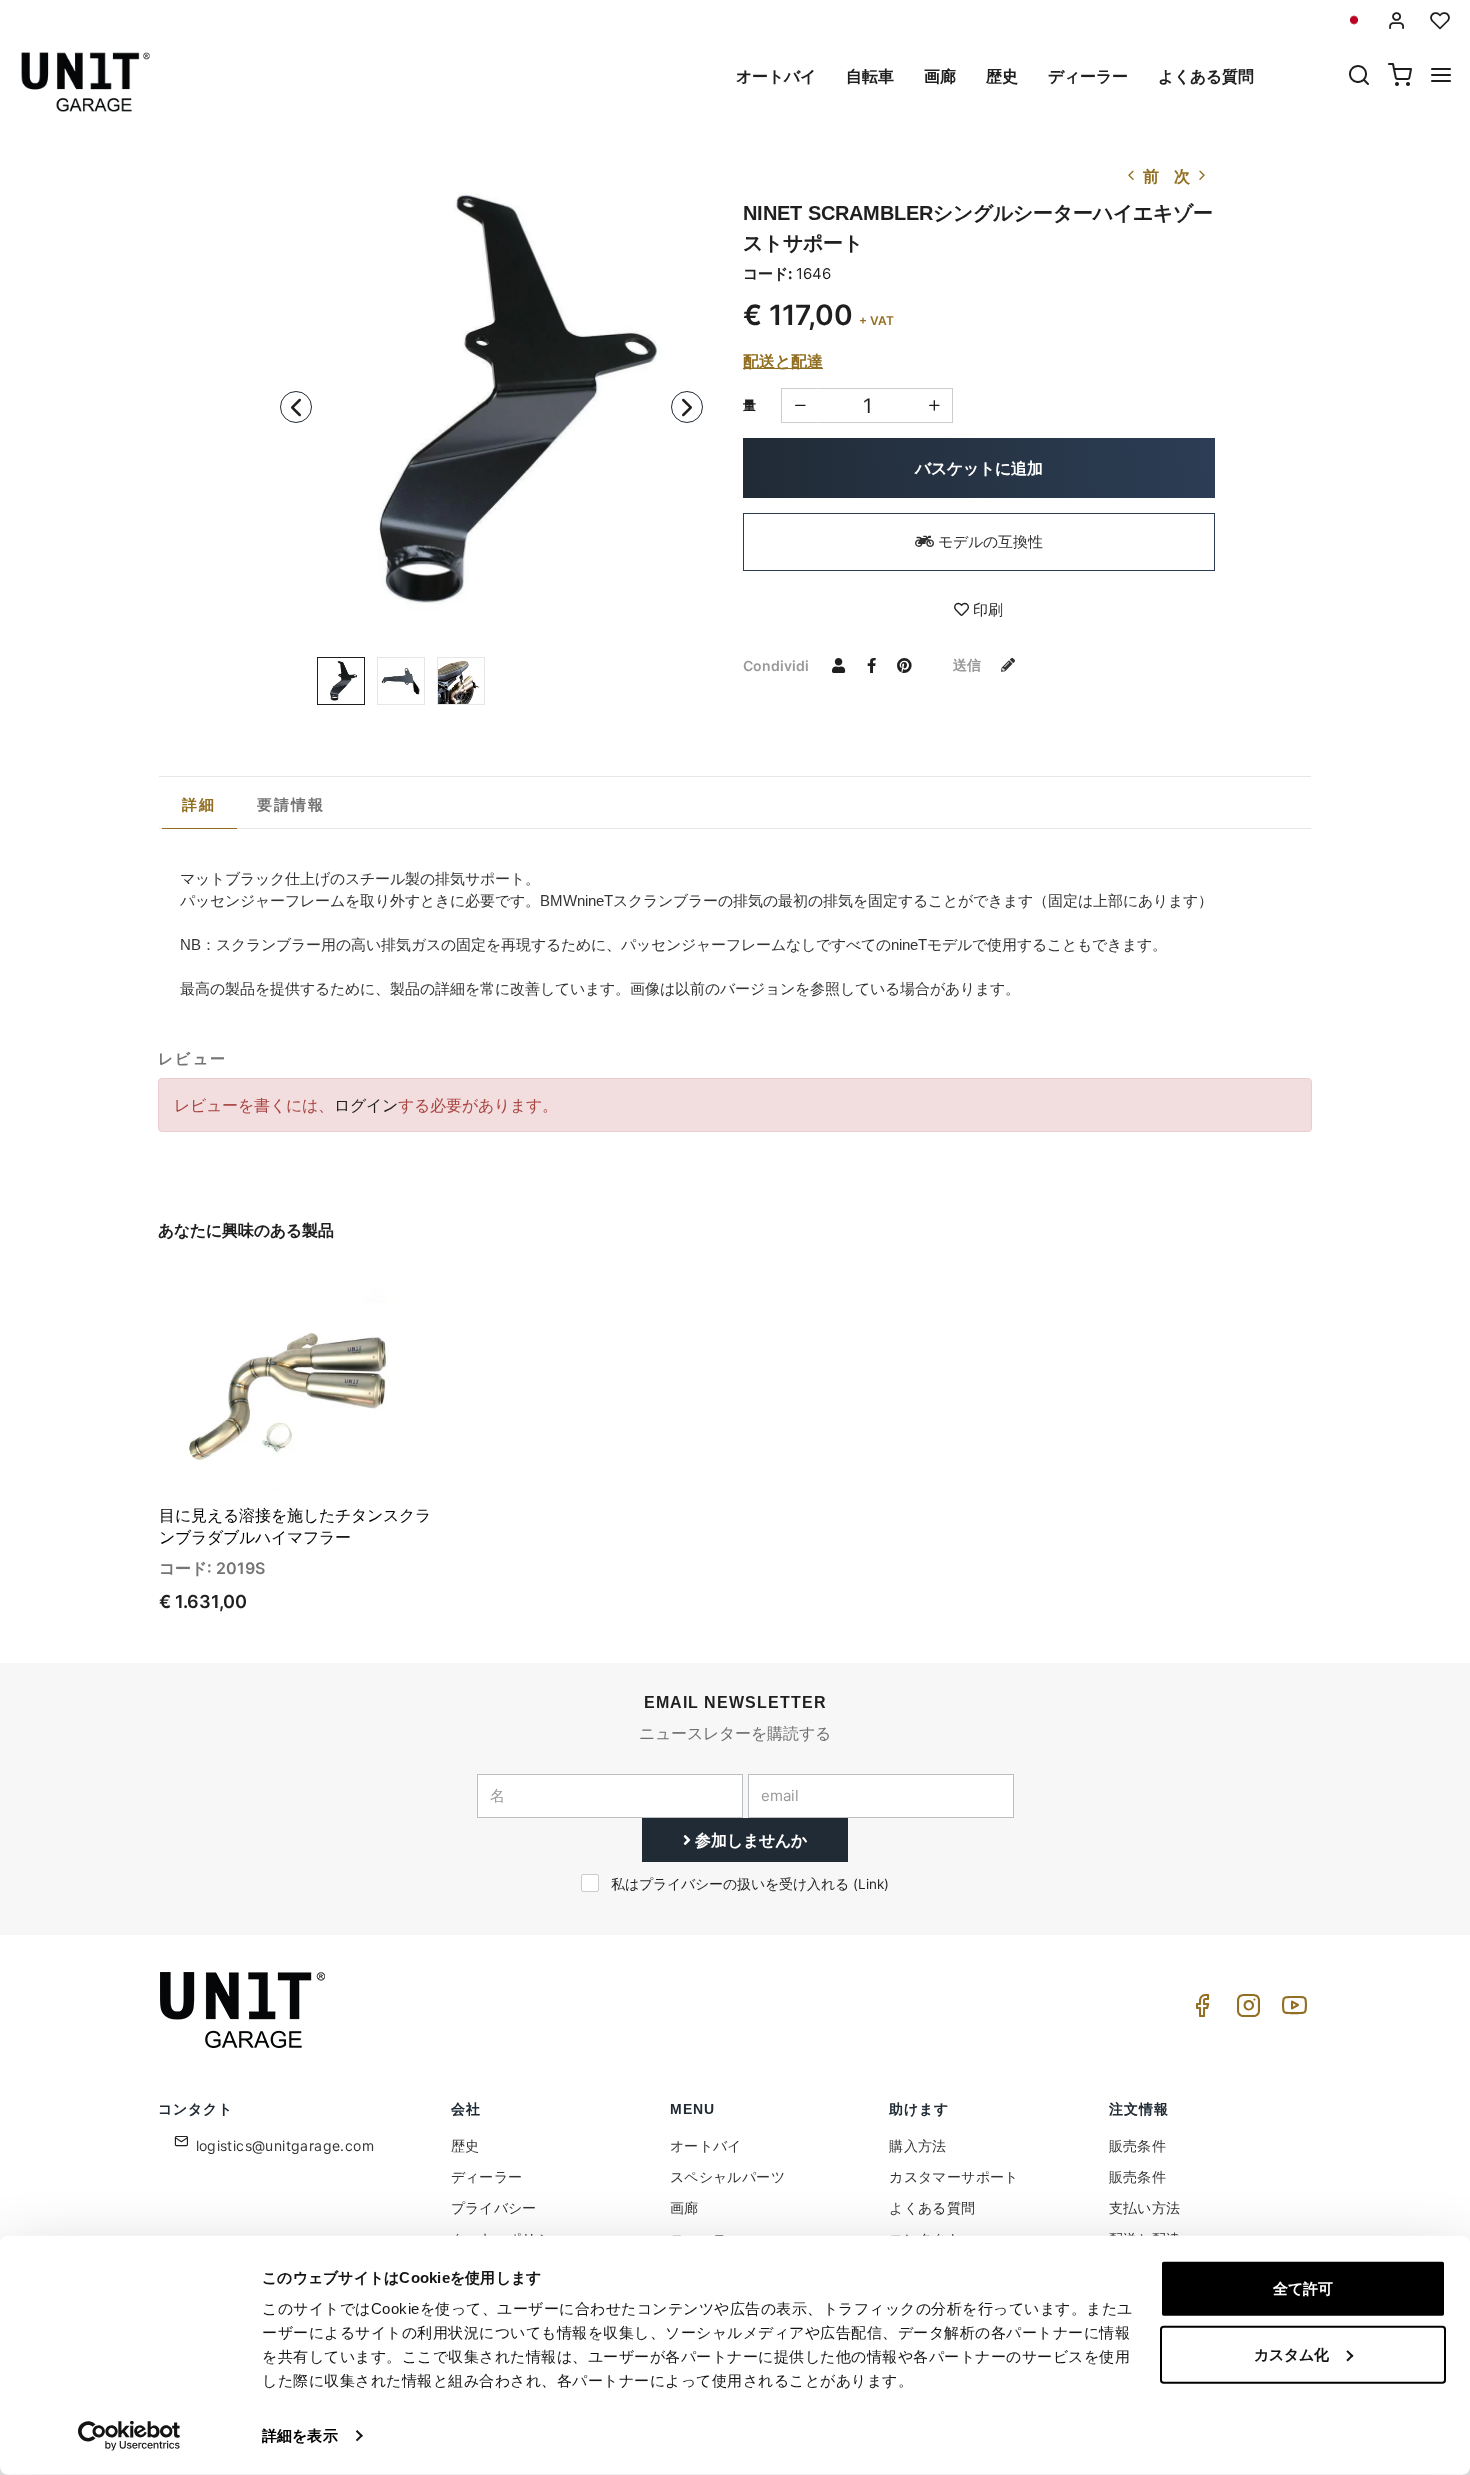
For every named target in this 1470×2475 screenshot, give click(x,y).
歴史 (1002, 76)
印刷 (986, 609)
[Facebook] (1199, 2010)
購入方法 (918, 2145)
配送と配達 (783, 361)
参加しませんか (749, 1840)
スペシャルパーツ (727, 2176)
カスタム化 (1291, 2353)
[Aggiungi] (799, 405)
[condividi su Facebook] (871, 665)
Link (871, 1884)
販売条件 (1138, 2145)
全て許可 (1303, 2288)
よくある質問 (1206, 76)
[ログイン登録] (1397, 20)
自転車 (870, 76)
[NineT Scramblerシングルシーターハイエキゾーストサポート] (492, 401)
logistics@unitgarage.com (285, 2145)
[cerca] (1359, 77)
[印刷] (363, 1301)
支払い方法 (1145, 2207)
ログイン (366, 1105)
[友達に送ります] (838, 665)
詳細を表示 (300, 2435)
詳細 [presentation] (199, 804)
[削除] (934, 405)
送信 (968, 664)
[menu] (1441, 77)
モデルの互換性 (988, 541)
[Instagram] (1245, 2010)
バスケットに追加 (979, 468)
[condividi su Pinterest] (904, 665)
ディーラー (1088, 76)
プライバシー (494, 2207)
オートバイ (776, 76)
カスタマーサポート (954, 2176)
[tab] (199, 805)
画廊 (940, 76)
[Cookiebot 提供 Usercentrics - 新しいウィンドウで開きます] (129, 2436)
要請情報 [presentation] (291, 804)
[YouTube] (1291, 2010)
